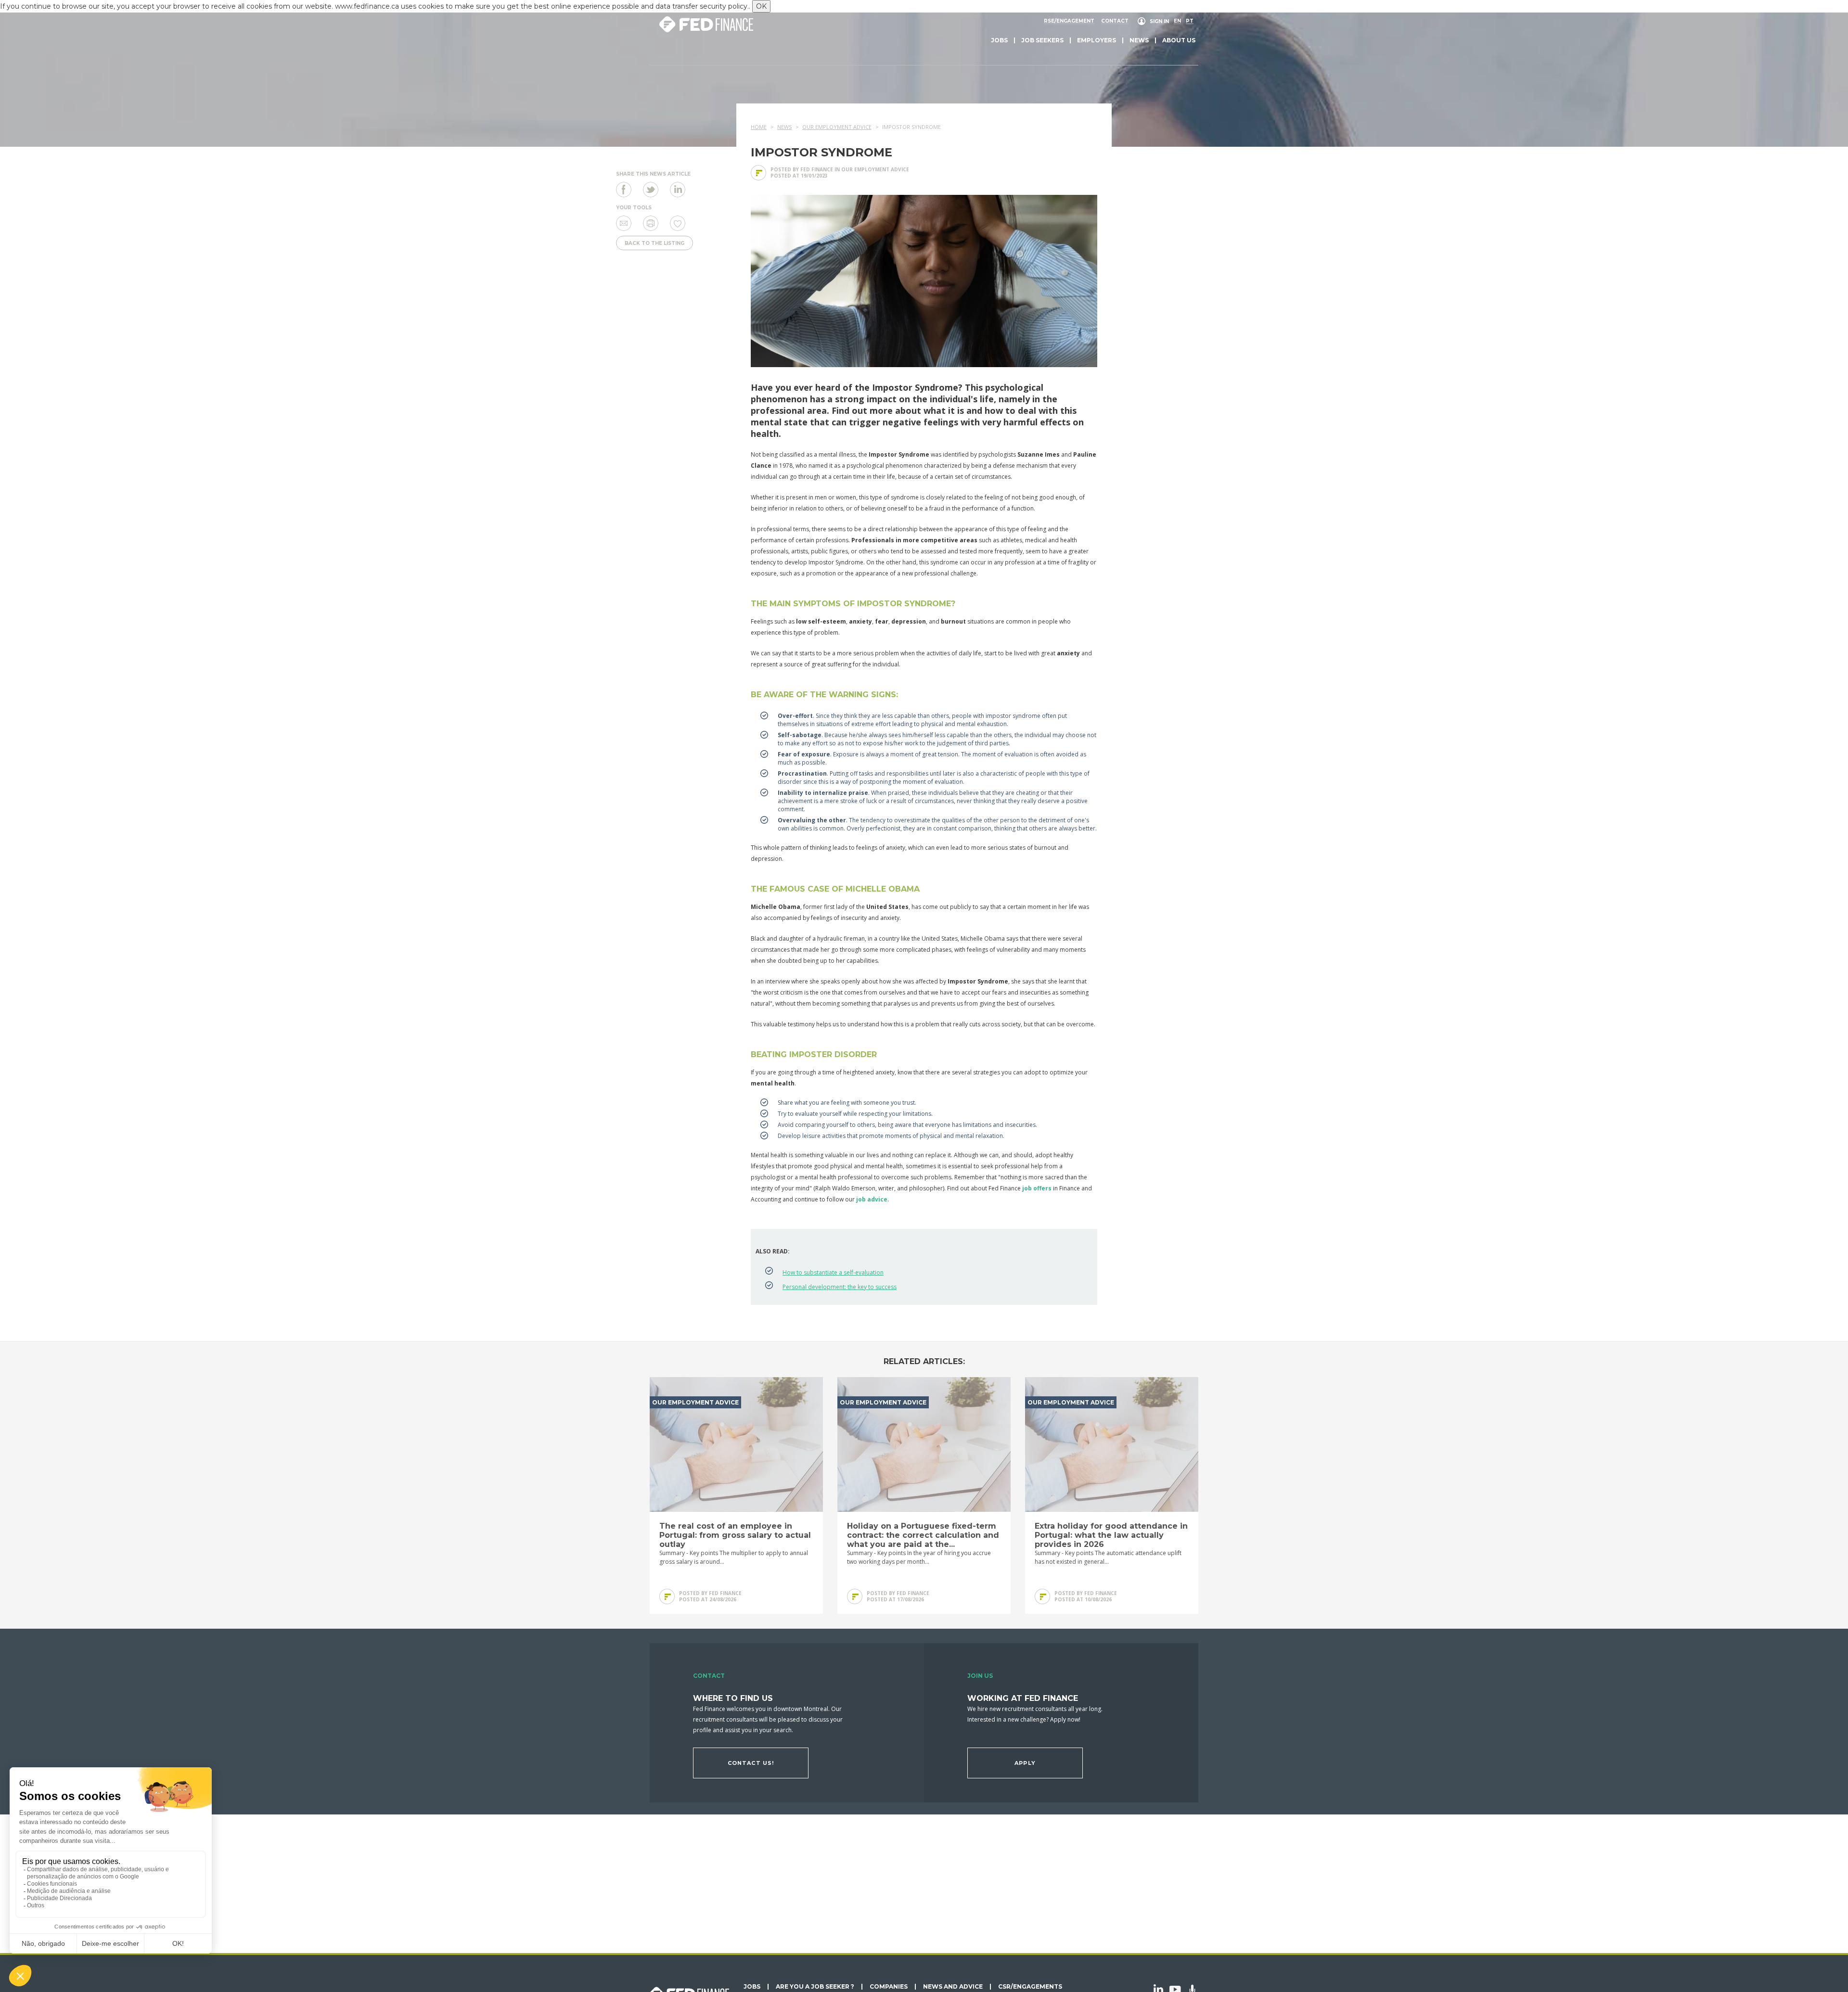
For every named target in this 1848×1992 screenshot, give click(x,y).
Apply (1025, 1763)
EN (1177, 21)
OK (761, 6)
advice (877, 1199)
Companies (889, 1987)
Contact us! (751, 1763)
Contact (1115, 21)
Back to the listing (654, 243)
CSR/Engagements (1030, 1987)
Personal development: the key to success (840, 1287)
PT (1190, 21)
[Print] (651, 223)
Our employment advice (875, 169)
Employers (1097, 40)
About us (1179, 40)
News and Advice (953, 1987)
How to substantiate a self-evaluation (833, 1272)
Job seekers (1042, 40)
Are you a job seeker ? (815, 1987)
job (861, 1199)
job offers (1038, 1188)
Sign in (1159, 21)
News (1139, 40)
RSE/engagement (1069, 21)
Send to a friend (624, 223)
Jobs (999, 40)
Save (678, 223)
